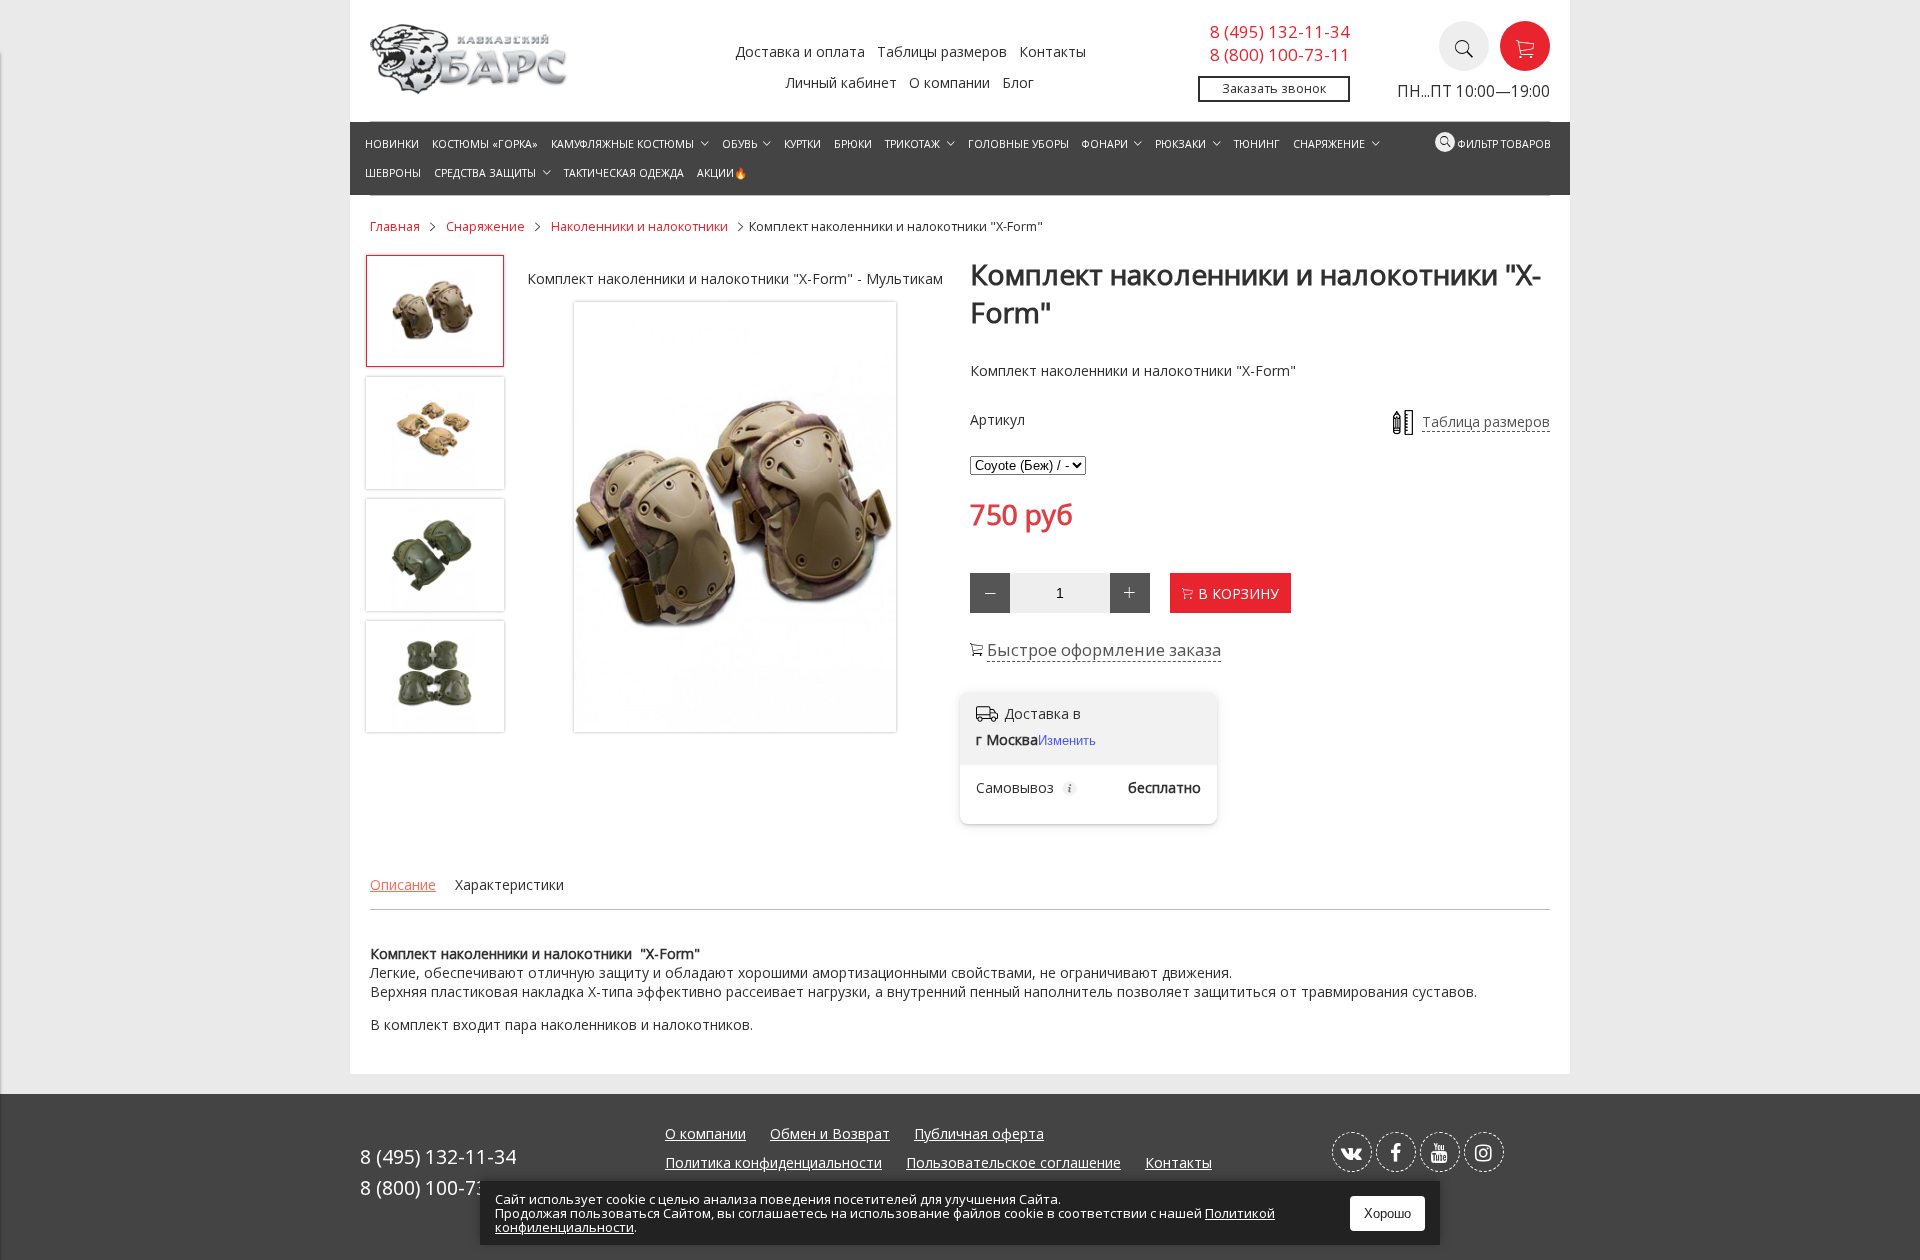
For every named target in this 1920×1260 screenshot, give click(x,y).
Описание (403, 884)
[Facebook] (1396, 1152)
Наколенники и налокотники (639, 226)
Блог (1018, 82)
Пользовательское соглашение (1013, 1162)
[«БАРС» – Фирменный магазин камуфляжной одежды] (470, 88)
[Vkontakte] (1352, 1152)
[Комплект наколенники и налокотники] (735, 517)
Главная (395, 226)
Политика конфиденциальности (773, 1162)
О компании (949, 82)
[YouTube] (1440, 1152)
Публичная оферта (979, 1133)
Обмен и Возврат (830, 1133)
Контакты (1052, 51)
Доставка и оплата (800, 51)
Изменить (1067, 740)
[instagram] (1484, 1152)
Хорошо (1387, 1213)
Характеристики (509, 884)
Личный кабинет (841, 82)
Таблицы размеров (942, 51)
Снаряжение (485, 226)
